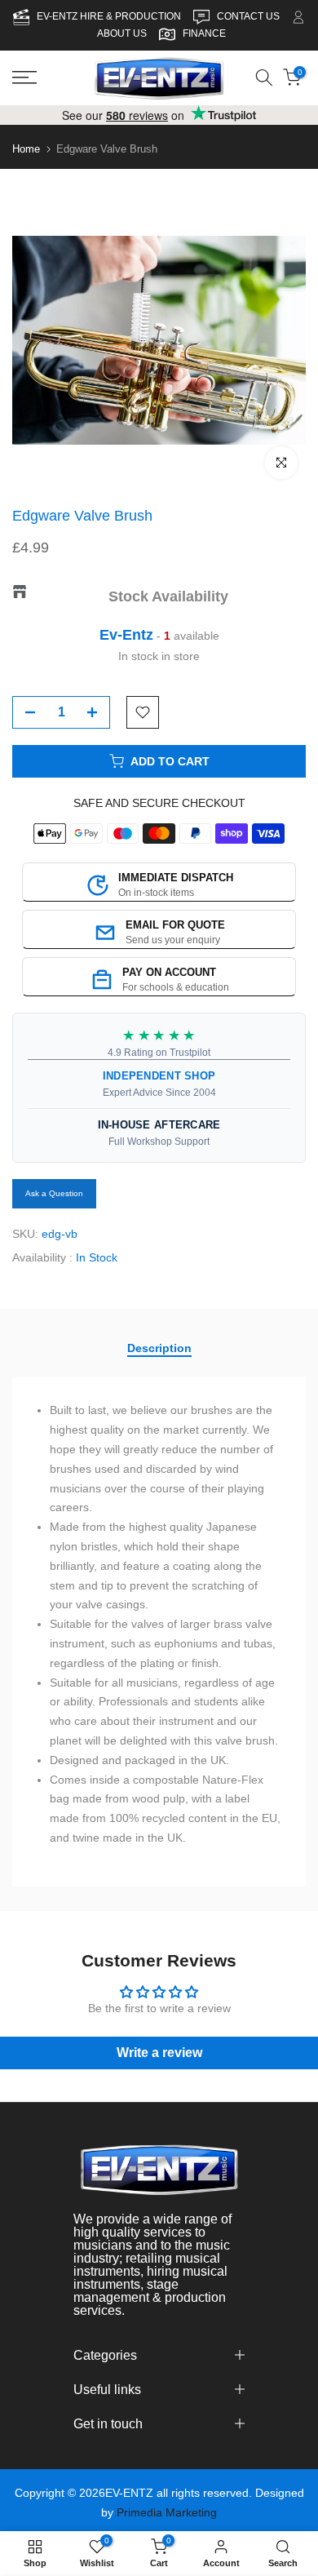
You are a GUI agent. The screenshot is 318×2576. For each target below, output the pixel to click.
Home (26, 149)
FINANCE (204, 33)
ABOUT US (122, 33)
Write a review (159, 2053)
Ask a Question (54, 1193)
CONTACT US (250, 16)
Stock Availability (168, 596)
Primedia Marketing (167, 2512)
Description (159, 1348)
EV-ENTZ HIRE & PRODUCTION (110, 16)
